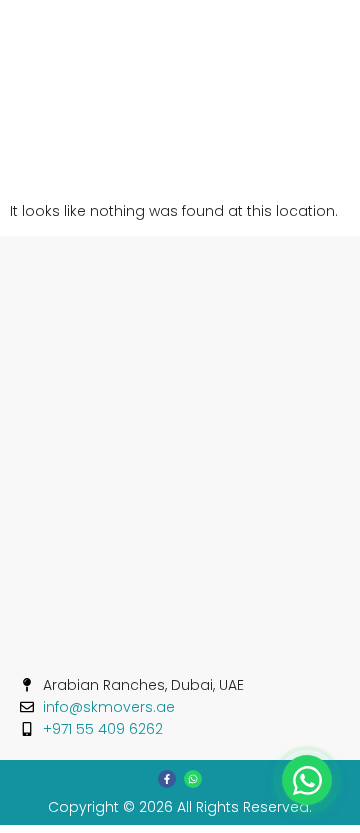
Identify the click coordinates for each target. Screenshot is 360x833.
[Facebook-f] (167, 779)
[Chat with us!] (307, 780)
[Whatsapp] (193, 779)
